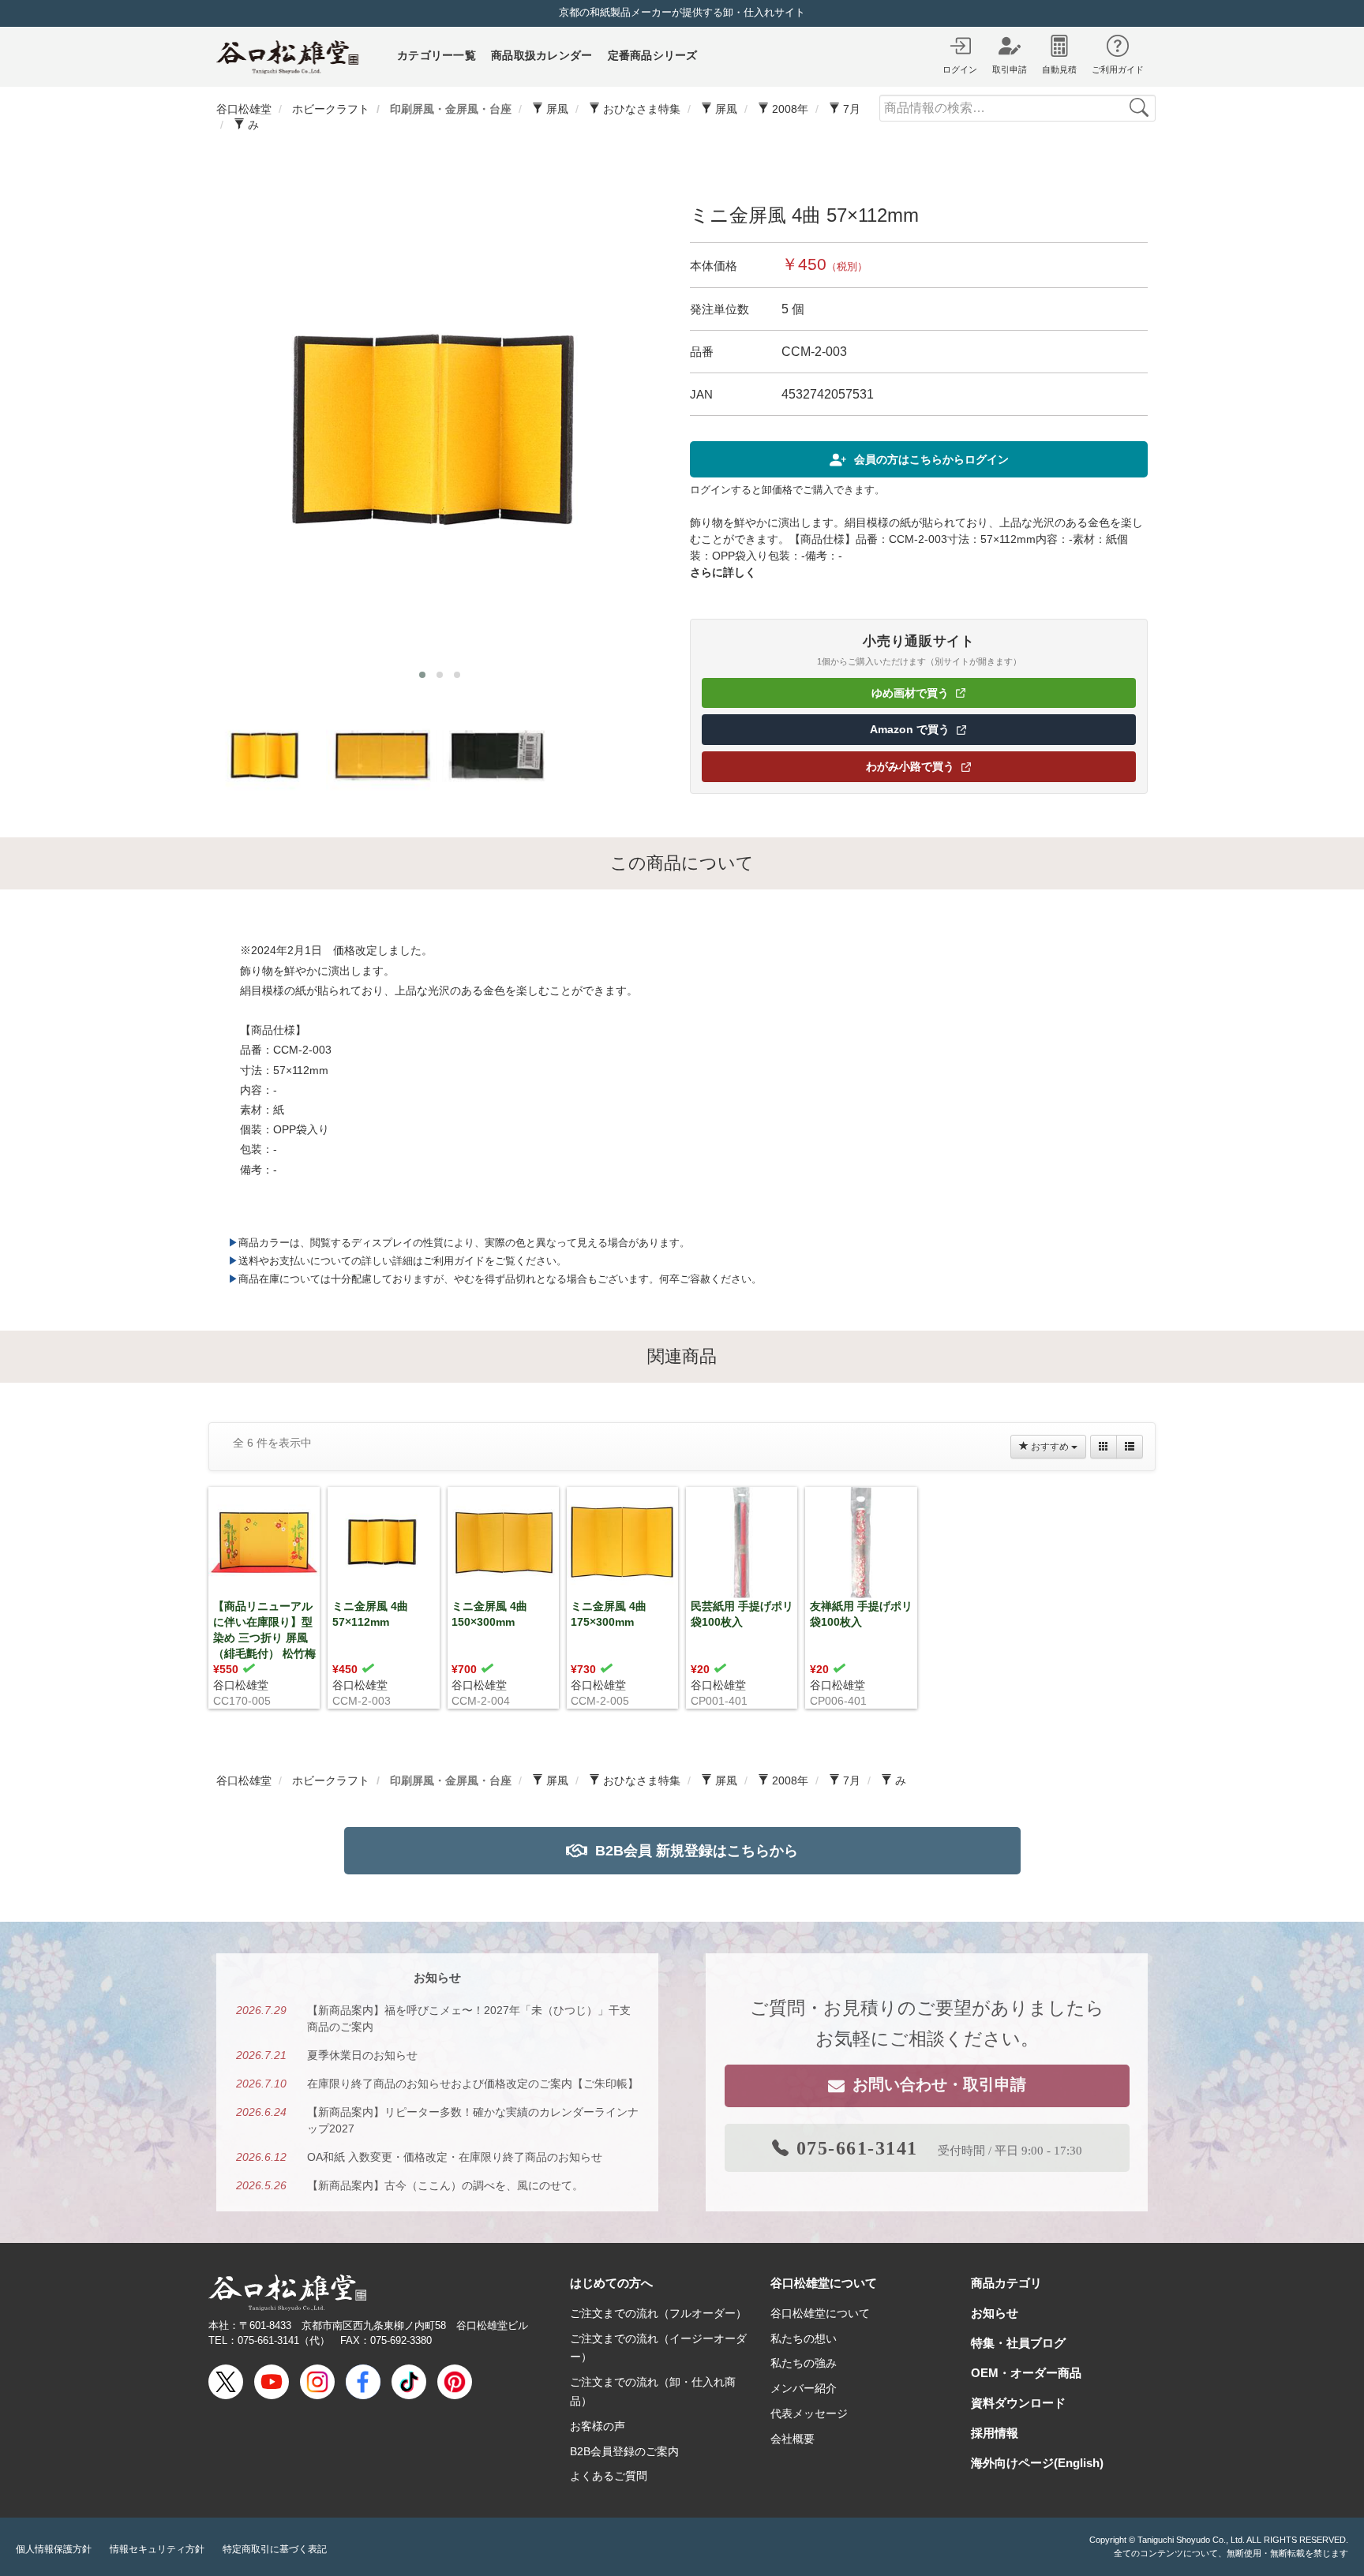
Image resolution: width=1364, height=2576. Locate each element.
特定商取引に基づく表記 (275, 2549)
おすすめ (1050, 1447)
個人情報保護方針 (54, 2549)
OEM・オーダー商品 (1026, 2373)
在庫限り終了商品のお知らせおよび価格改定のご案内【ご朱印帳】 (473, 2084)
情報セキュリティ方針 (157, 2549)
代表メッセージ (809, 2413)
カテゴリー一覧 (437, 55)
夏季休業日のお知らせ (362, 2055)
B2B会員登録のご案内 (624, 2451)
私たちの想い (804, 2338)
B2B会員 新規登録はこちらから (697, 1851)
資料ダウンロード (1018, 2403)
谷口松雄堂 (241, 1685)
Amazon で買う (961, 732)
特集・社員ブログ (1018, 2343)
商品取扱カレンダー (542, 55)
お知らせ (995, 2313)
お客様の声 (598, 2426)
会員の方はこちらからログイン (931, 459)
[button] (422, 675)
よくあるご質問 (609, 2476)
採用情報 (995, 2433)
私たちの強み (804, 2363)
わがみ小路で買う (959, 769)
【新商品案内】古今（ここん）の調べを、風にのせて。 (445, 2185)
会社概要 (793, 2439)
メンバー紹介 (804, 2388)
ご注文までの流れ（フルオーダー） (658, 2313)
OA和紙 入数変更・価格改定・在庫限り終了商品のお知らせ (455, 2157)
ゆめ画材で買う (961, 696)
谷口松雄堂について (824, 2283)
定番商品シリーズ (653, 55)
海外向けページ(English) (1037, 2463)
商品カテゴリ (1006, 2283)
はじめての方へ (611, 2283)
